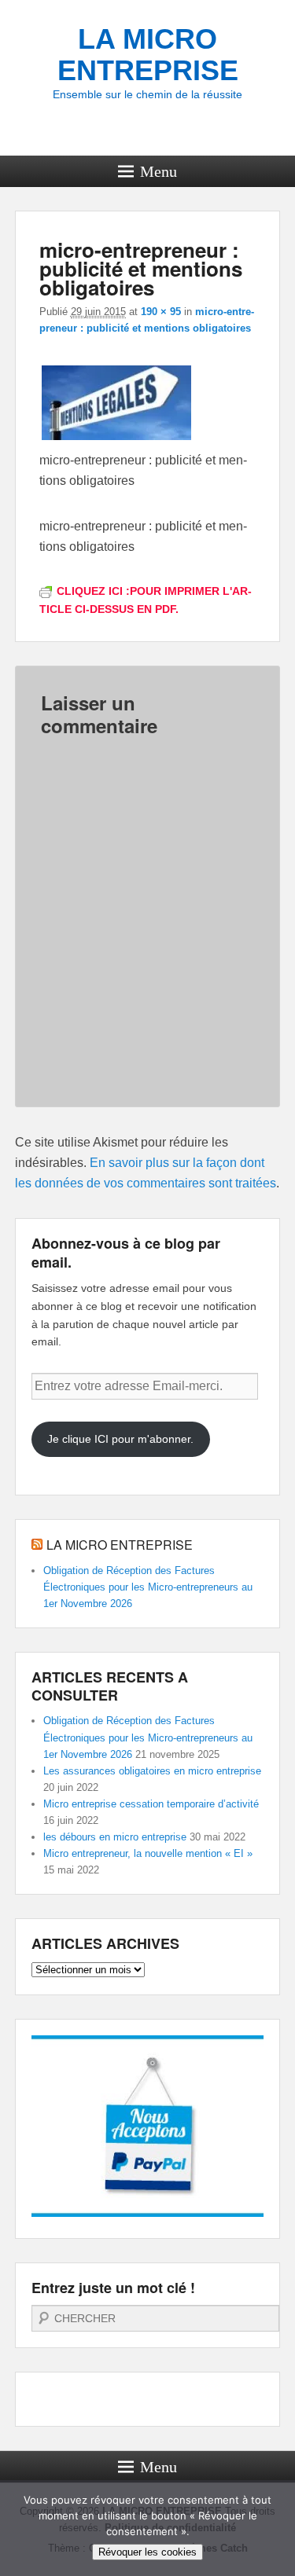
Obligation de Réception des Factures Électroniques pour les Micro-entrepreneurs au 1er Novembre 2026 (148, 1587)
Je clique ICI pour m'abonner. (120, 1439)
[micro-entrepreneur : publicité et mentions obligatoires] (116, 440)
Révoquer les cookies (147, 2552)
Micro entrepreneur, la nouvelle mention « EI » (148, 1853)
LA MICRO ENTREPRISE (148, 55)
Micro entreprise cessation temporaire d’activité (151, 1804)
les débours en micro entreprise (115, 1837)
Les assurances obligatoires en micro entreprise (152, 1771)
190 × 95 (161, 312)
